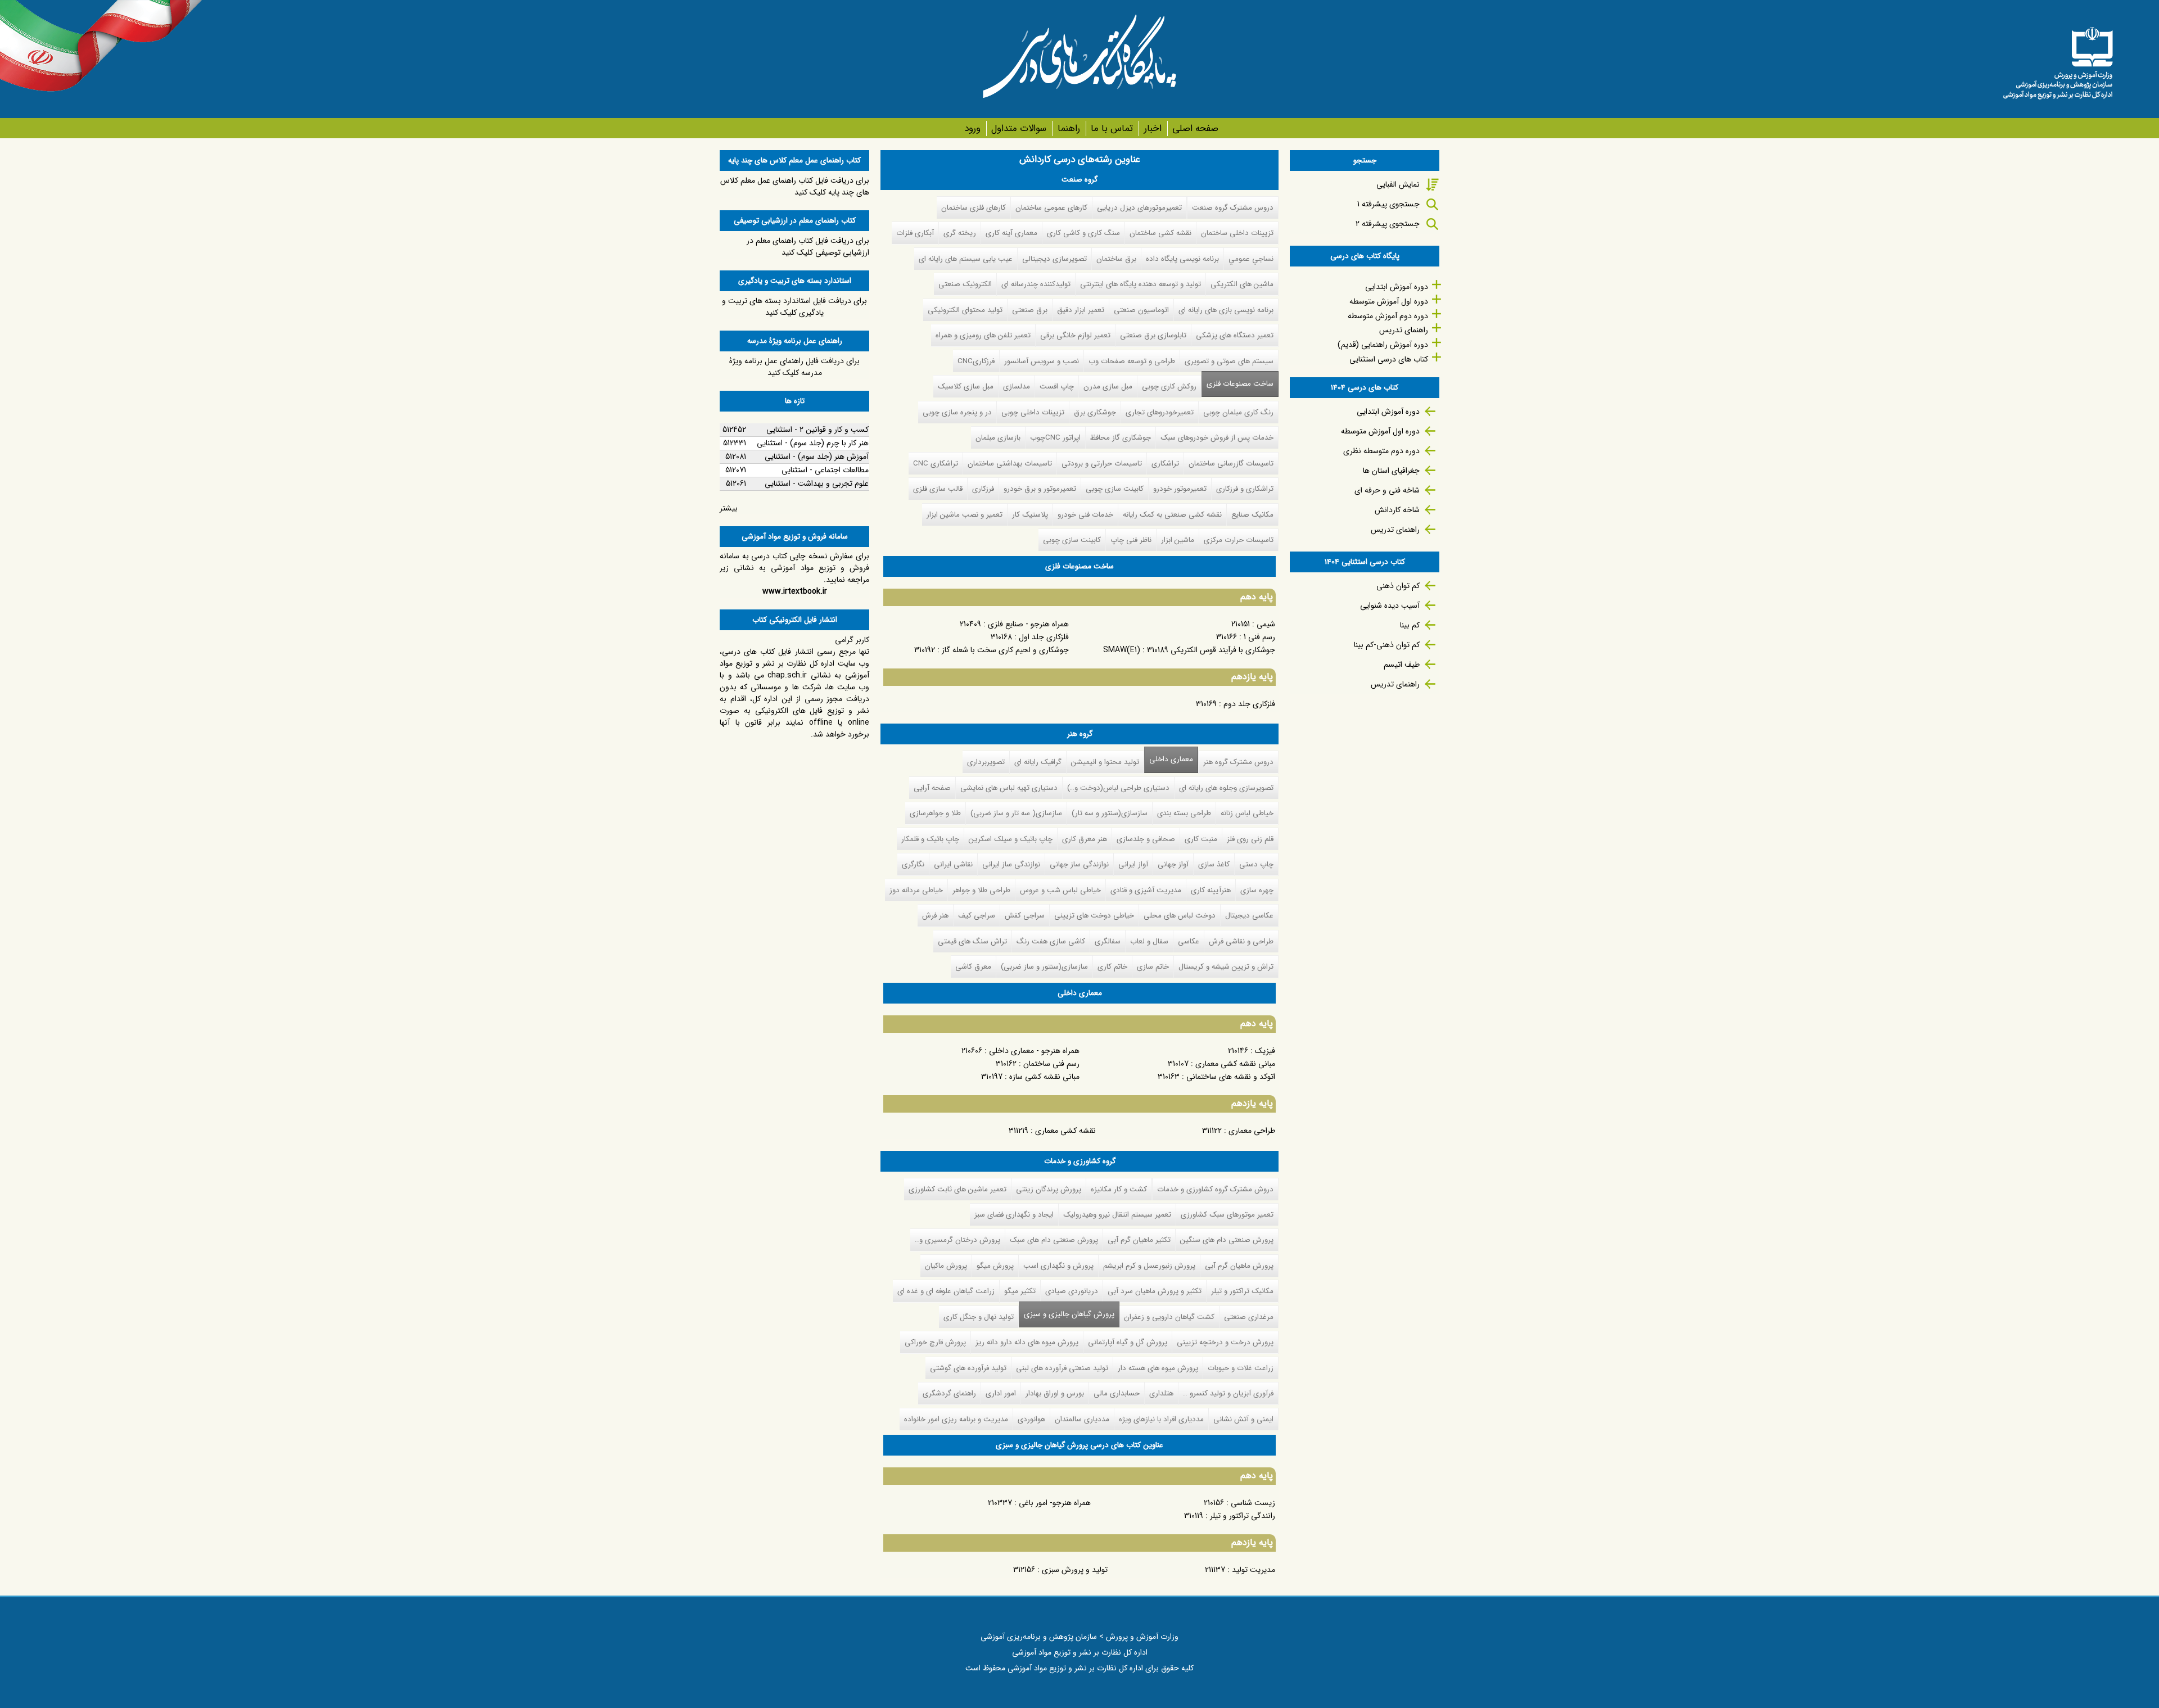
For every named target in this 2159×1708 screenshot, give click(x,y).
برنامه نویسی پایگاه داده (1182, 259)
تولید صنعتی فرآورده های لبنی (1062, 1368)
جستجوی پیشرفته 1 (1388, 204)
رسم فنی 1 (1259, 637)
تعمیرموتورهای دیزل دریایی (1139, 208)
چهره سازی (1257, 890)
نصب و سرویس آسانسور (1042, 361)
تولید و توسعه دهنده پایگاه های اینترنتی (1141, 284)
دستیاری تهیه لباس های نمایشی (1009, 788)
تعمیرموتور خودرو (1180, 489)
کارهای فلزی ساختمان (974, 208)
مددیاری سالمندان (1082, 1419)
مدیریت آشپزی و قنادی (1146, 890)
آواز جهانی (1173, 864)
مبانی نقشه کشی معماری (1235, 1064)
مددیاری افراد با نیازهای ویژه (1161, 1419)
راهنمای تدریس (1404, 330)
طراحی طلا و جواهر (981, 890)
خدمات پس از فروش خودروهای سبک (1217, 438)
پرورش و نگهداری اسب (1058, 1266)
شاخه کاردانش (1397, 510)
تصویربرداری (986, 762)
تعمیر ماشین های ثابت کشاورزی (957, 1189)
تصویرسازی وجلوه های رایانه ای (1226, 788)
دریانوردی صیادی (1072, 1291)
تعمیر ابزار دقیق (1081, 310)
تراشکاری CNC (936, 464)
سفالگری (1108, 941)
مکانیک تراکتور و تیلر (1242, 1291)
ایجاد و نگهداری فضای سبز (1014, 1215)
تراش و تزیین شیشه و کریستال (1226, 967)
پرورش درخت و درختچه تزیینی (1225, 1342)
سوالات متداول (1019, 128)
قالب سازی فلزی (938, 489)
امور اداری (1001, 1393)
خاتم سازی (1153, 967)
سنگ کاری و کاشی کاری (1083, 233)
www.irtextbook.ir (795, 591)
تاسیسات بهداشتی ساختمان (1010, 464)
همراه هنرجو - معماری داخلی (1034, 1051)
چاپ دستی (1256, 864)
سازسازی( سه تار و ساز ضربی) (1016, 813)
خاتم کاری (1112, 967)
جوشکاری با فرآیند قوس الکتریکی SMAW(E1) (1189, 650)
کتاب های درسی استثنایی (1389, 359)
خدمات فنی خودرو (1085, 515)
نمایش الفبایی (1398, 184)
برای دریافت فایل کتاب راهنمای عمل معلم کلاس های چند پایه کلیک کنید (795, 186)
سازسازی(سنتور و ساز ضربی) (1044, 967)
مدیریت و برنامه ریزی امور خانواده (956, 1419)
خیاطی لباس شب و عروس (1060, 890)
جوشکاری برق (1095, 412)
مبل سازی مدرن (1108, 387)
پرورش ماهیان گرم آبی (1239, 1266)
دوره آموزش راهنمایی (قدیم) (1383, 345)
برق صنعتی (1030, 310)
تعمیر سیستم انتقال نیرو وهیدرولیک (1117, 1215)
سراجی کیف (977, 916)
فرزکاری (983, 489)
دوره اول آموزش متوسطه (1389, 301)
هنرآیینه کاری (1211, 890)
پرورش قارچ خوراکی (935, 1342)
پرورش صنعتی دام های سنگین (1227, 1240)
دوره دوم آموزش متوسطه (1388, 316)
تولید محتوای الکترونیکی (965, 310)
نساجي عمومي (1251, 259)
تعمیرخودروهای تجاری (1160, 412)
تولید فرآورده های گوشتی (968, 1368)
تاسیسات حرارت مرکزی (1239, 540)
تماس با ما (1112, 128)
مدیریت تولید (1254, 1570)
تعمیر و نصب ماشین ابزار (965, 515)
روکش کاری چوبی (1169, 387)
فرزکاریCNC (976, 361)
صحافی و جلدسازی (1146, 839)
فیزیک (1265, 1051)
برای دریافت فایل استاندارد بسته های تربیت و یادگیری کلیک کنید (794, 307)
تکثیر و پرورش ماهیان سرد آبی (1155, 1291)
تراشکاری (1165, 464)
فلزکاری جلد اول (1044, 637)
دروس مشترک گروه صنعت (1233, 208)
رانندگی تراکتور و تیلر (1243, 1516)
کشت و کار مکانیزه (1119, 1189)
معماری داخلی (1171, 759)
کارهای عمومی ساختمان (1051, 208)
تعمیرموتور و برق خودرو (1040, 489)
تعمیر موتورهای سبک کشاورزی (1227, 1215)
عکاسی (1189, 941)
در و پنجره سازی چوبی (957, 412)
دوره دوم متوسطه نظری (1381, 451)
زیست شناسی (1253, 1503)
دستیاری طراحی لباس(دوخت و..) (1118, 788)
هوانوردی (1031, 1419)
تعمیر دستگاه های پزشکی (1235, 335)
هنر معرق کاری (1085, 839)
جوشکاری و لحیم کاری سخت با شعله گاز (1005, 650)
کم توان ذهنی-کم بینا (1387, 645)
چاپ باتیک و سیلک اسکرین (1011, 839)
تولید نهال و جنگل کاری (979, 1317)
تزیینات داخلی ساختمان (1237, 233)
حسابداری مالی (1117, 1393)
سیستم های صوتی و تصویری (1229, 361)
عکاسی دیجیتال (1249, 916)
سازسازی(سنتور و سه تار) (1110, 813)
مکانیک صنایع (1252, 515)
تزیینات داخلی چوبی (1033, 412)
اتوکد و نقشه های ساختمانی (1231, 1077)
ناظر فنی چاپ (1131, 540)
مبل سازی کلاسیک (966, 387)
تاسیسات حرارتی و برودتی (1102, 464)
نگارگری (913, 864)
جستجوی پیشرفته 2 (1388, 224)
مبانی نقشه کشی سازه (1044, 1077)
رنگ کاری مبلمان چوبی (1238, 412)
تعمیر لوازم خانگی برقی (1075, 335)
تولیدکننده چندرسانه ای (1036, 284)
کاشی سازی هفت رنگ (1051, 941)
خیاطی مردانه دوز (916, 890)
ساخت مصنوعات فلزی (1240, 384)
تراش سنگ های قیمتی (972, 941)
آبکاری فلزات (915, 233)
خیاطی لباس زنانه (1247, 813)
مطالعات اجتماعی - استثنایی (825, 470)
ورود (972, 128)
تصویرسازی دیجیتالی (1054, 259)
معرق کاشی (973, 967)
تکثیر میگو (1020, 1291)
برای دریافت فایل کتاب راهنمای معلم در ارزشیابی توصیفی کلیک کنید (808, 247)
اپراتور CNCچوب (1055, 438)
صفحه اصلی (1195, 128)
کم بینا (1410, 625)
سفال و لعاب (1149, 941)
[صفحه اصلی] (2058, 59)
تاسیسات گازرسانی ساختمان (1231, 464)
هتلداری (1161, 1393)
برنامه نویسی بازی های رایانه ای (1226, 310)
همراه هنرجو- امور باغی (1055, 1503)
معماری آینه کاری (1011, 233)
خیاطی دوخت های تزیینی (1094, 916)
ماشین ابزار (1178, 540)
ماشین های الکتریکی (1242, 284)
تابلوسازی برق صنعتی (1153, 335)
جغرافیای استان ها (1391, 471)
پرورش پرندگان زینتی (1049, 1189)
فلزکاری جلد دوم (1249, 704)
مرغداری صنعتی (1249, 1317)
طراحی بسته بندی (1184, 813)
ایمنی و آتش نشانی (1243, 1419)
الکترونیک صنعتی (965, 284)
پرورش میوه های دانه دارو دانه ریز (1027, 1342)
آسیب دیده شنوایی (1390, 606)
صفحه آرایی (932, 788)
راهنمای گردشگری (949, 1393)
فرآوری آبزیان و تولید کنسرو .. (1228, 1393)
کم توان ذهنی (1398, 586)
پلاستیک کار (1030, 515)
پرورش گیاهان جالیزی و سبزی (1067, 1314)
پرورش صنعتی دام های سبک (1054, 1240)
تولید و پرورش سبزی (1075, 1570)
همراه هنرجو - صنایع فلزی (1028, 624)
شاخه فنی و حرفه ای (1387, 490)
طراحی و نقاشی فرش (1241, 941)
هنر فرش (935, 916)
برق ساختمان (1116, 259)
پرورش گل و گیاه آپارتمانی (1128, 1342)
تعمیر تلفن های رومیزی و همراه (983, 335)
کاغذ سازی (1214, 864)
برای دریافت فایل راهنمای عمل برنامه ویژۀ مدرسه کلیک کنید (794, 367)
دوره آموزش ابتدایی (1397, 287)
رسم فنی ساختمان (1051, 1064)
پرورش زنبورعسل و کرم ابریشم (1149, 1266)
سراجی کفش (1025, 916)
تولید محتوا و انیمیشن (1105, 762)
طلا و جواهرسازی (935, 813)
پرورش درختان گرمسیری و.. (957, 1240)
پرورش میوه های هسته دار (1158, 1368)
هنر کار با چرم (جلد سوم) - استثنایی (813, 443)
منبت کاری (1201, 839)
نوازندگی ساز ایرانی (1011, 864)
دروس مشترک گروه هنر (1238, 762)
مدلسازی (1017, 387)
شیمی (1266, 624)
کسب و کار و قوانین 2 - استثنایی (817, 430)
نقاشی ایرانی (953, 864)
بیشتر (729, 508)
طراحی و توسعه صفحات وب (1132, 361)
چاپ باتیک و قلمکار (930, 839)
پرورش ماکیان (946, 1266)
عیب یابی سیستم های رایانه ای (966, 259)
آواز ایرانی (1133, 864)
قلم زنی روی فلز (1250, 839)
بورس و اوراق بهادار (1055, 1393)
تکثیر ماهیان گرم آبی (1139, 1240)
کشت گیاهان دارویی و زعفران (1169, 1317)
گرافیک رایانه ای (1038, 762)
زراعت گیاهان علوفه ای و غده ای (946, 1291)
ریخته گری (960, 233)
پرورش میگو (995, 1266)
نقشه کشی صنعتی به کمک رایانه (1172, 515)
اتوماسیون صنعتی (1141, 310)
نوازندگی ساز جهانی (1079, 864)
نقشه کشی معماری (1065, 1131)
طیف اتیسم (1402, 665)
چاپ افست (1057, 387)
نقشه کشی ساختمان (1160, 233)
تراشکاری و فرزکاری (1245, 489)
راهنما (1069, 128)
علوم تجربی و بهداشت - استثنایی (817, 484)
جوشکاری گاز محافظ (1121, 438)
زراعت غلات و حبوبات (1241, 1368)
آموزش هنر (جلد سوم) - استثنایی (817, 457)
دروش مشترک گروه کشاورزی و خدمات (1215, 1189)
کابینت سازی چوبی (1115, 489)
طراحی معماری (1252, 1131)
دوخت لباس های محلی (1180, 916)
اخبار (1153, 128)
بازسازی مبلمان (998, 438)
